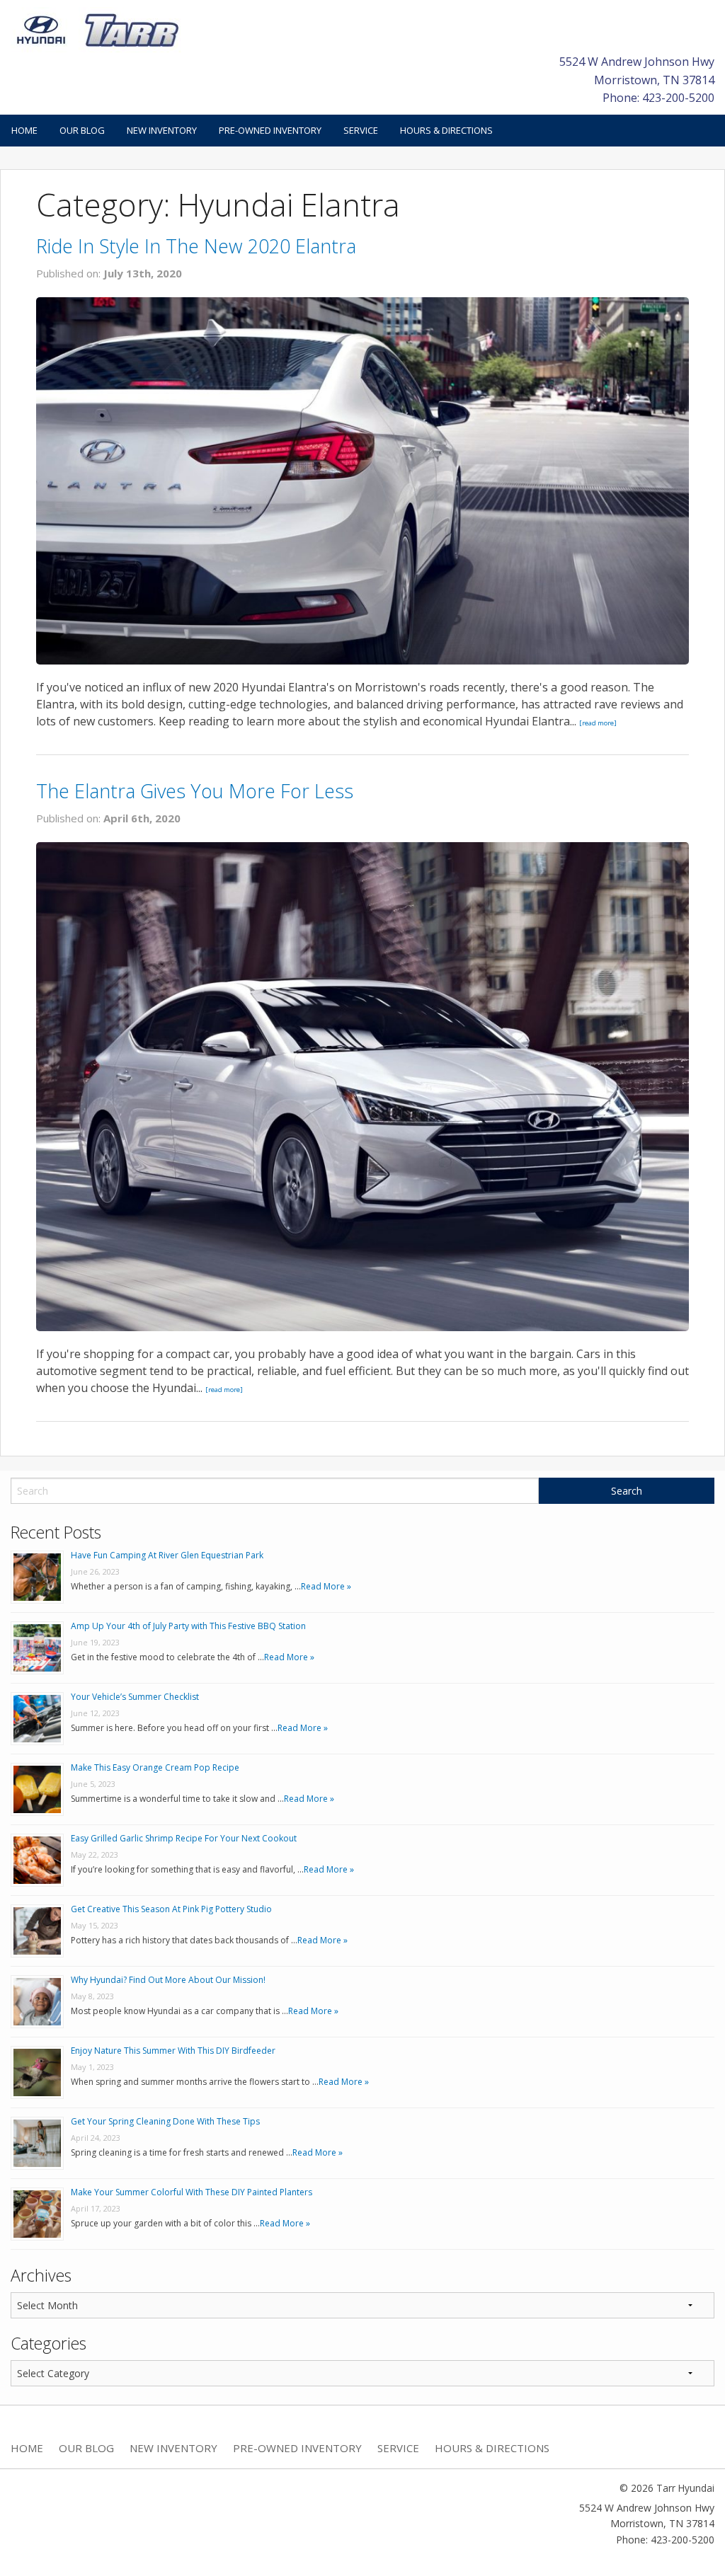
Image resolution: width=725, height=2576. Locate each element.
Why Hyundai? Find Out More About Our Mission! (168, 1980)
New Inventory (162, 130)
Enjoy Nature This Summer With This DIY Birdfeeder (173, 2051)
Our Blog (82, 130)
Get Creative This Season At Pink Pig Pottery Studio (171, 1909)
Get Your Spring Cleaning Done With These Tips (165, 2121)
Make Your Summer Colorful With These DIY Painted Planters (192, 2192)
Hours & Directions (446, 130)
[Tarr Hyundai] (98, 29)
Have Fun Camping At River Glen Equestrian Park (167, 1555)
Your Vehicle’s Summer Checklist (135, 1697)
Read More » (326, 1586)
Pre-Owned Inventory (270, 130)
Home (24, 130)
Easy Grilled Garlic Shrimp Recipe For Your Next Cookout (184, 1838)
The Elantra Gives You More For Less (195, 791)
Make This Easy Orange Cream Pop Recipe (155, 1767)
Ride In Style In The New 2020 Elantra (196, 246)
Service (361, 130)
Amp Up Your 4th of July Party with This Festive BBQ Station (188, 1626)
